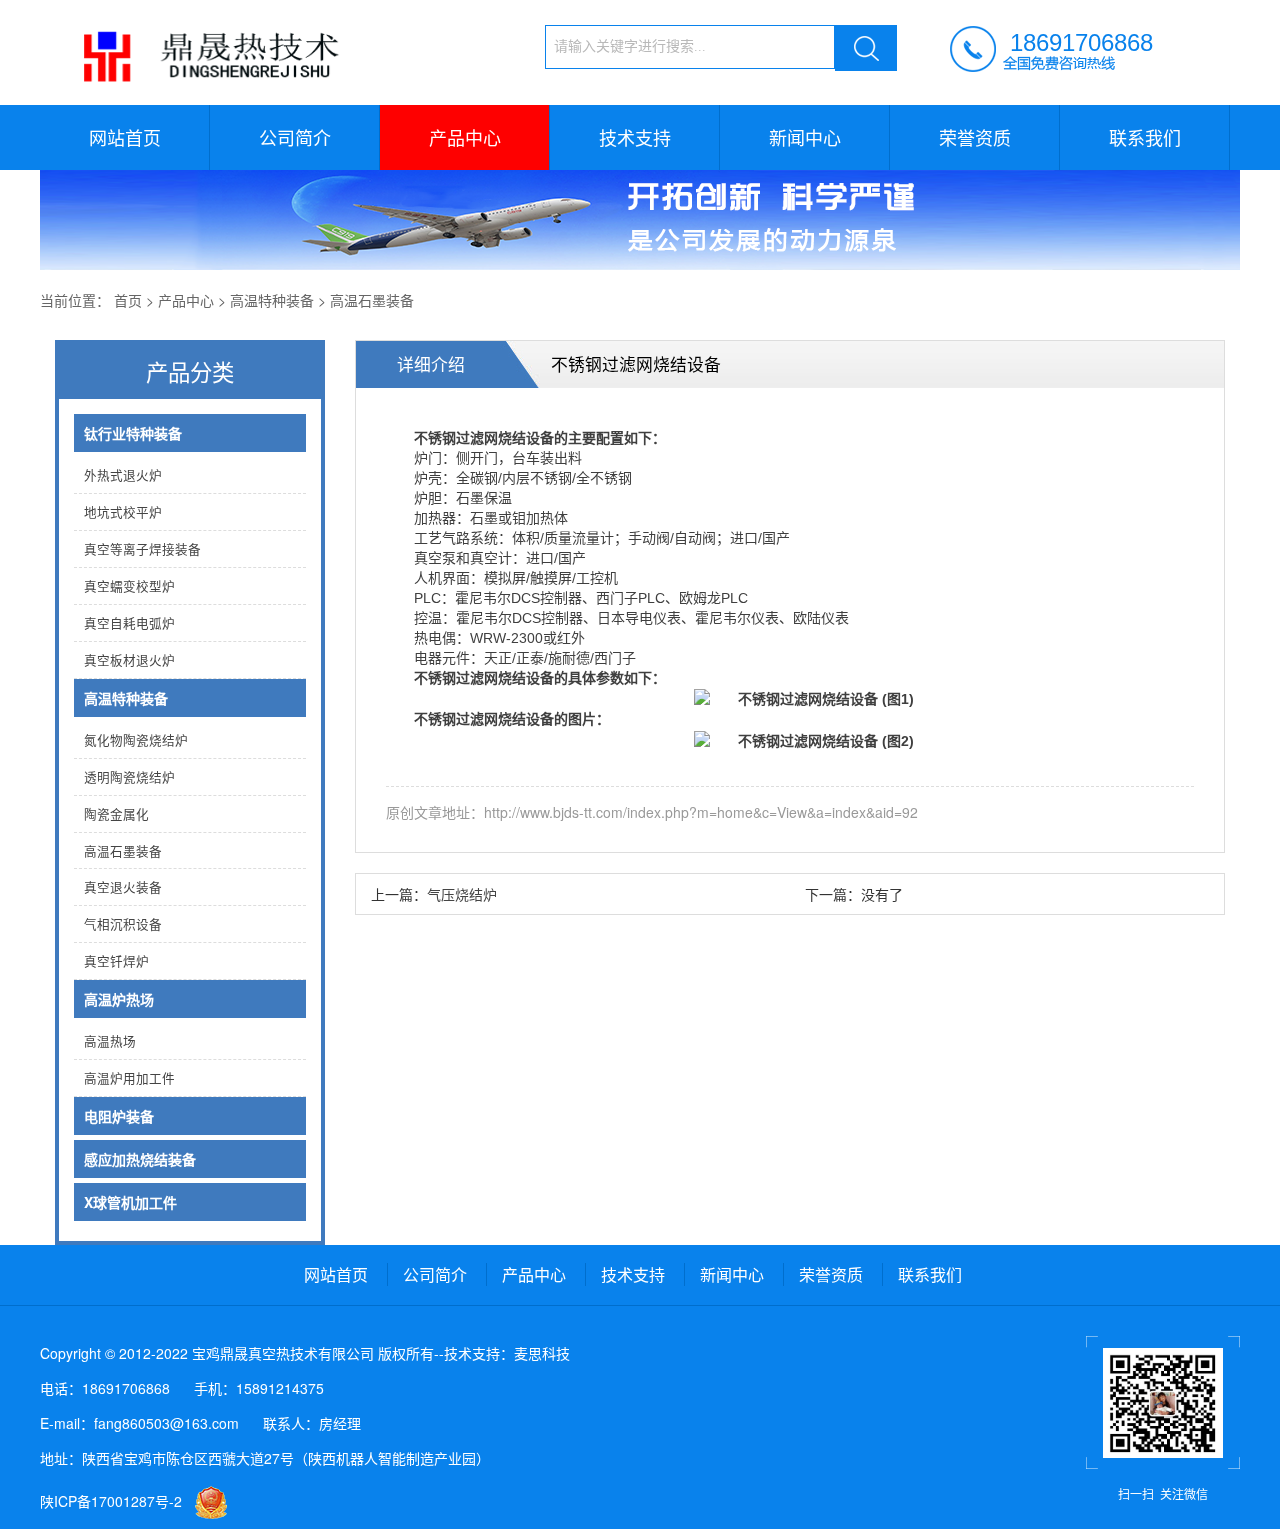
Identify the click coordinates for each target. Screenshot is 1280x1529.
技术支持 (635, 137)
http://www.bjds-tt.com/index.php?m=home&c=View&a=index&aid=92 (701, 812)
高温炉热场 (119, 999)
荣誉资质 (975, 137)
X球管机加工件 (130, 1202)
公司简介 (295, 137)
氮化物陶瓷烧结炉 (136, 740)
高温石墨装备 (372, 300)
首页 (128, 300)
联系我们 (1145, 137)
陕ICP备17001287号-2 (111, 1501)
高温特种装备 (272, 300)
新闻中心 (805, 137)
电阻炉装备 (119, 1116)
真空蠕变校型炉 (129, 586)
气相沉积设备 (123, 924)
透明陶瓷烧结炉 (129, 777)
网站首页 (125, 137)
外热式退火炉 (123, 475)
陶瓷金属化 (116, 814)
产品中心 (465, 137)
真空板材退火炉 (129, 660)
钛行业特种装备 (133, 433)
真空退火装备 (123, 887)
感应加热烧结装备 (140, 1159)
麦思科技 (542, 1353)
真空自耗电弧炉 (129, 623)
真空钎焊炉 (116, 961)
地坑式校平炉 (123, 512)
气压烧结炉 (462, 894)
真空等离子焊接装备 (142, 549)
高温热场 (110, 1041)
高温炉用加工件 (129, 1078)
